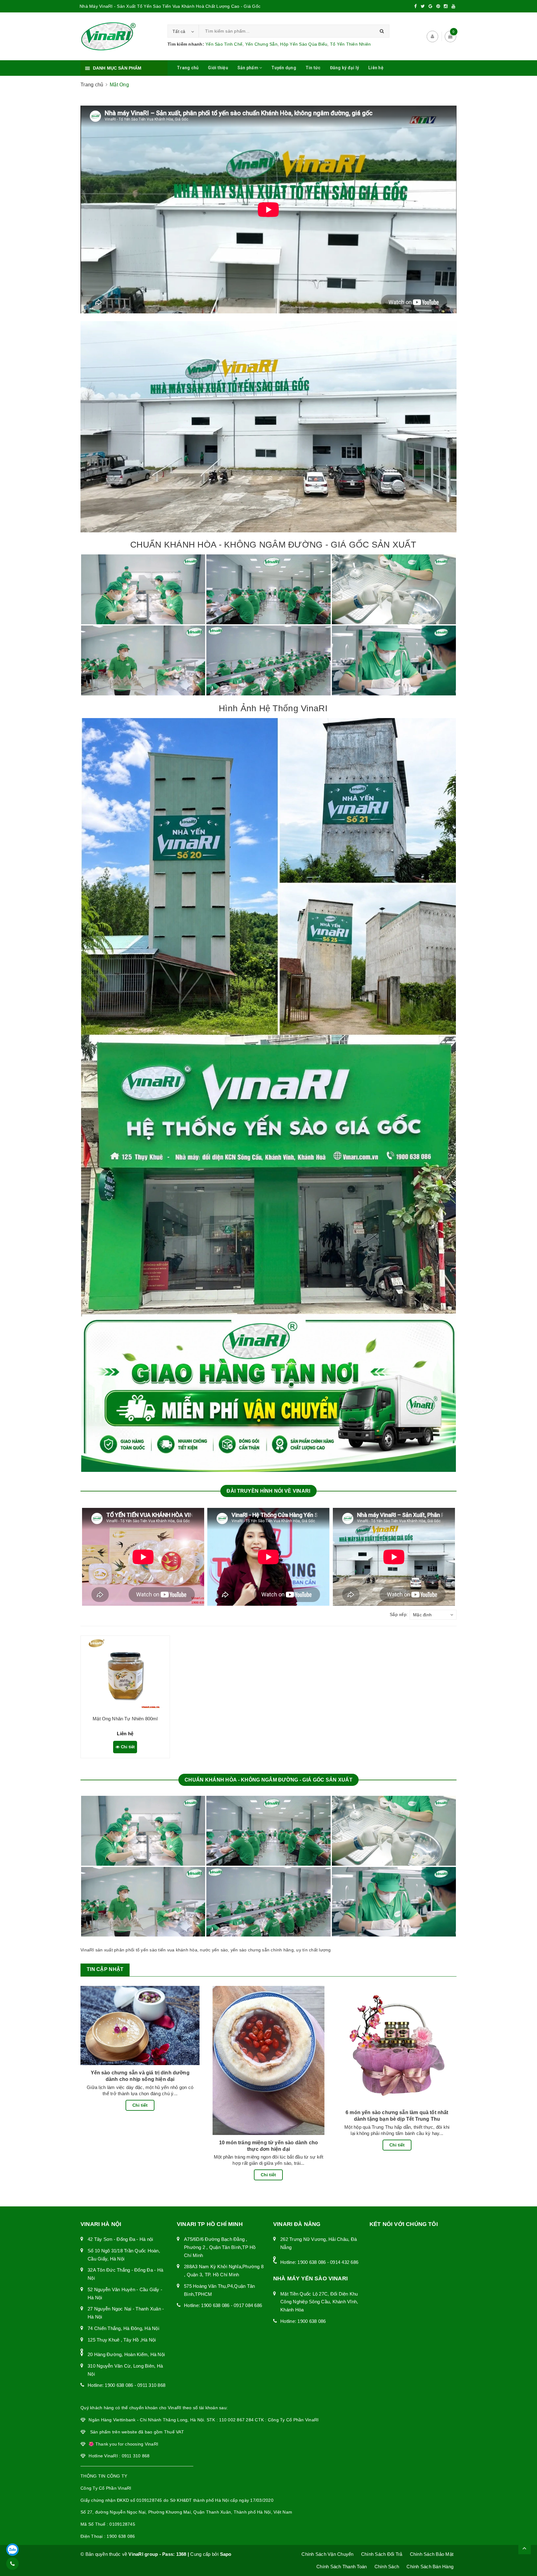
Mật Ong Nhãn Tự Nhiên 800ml (125, 1719)
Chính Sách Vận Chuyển (327, 2554)
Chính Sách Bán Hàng (430, 2567)
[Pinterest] (438, 6)
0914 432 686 (344, 2262)
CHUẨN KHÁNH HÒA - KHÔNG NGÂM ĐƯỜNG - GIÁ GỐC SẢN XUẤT (273, 545)
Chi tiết (127, 1747)
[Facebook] (415, 6)
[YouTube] (453, 6)
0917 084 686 (248, 2305)
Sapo (226, 2554)
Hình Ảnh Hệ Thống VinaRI (273, 708)
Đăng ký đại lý (345, 68)
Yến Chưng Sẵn (261, 44)
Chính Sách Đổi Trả (382, 2554)
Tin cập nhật (105, 1969)
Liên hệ (376, 68)
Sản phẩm (248, 68)
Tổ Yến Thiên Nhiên (351, 44)
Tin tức (313, 68)
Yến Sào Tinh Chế (224, 44)
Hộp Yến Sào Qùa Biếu (304, 44)
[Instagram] (446, 6)
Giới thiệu (218, 68)
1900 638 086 (119, 2385)
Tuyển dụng (284, 68)
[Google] (430, 6)
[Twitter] (423, 6)
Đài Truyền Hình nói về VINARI (268, 1491)
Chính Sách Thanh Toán (342, 2567)
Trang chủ (188, 68)
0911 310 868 (151, 2385)
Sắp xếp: (399, 1614)
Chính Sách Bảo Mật (432, 2554)
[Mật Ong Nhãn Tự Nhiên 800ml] (125, 1673)
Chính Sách (387, 2567)
